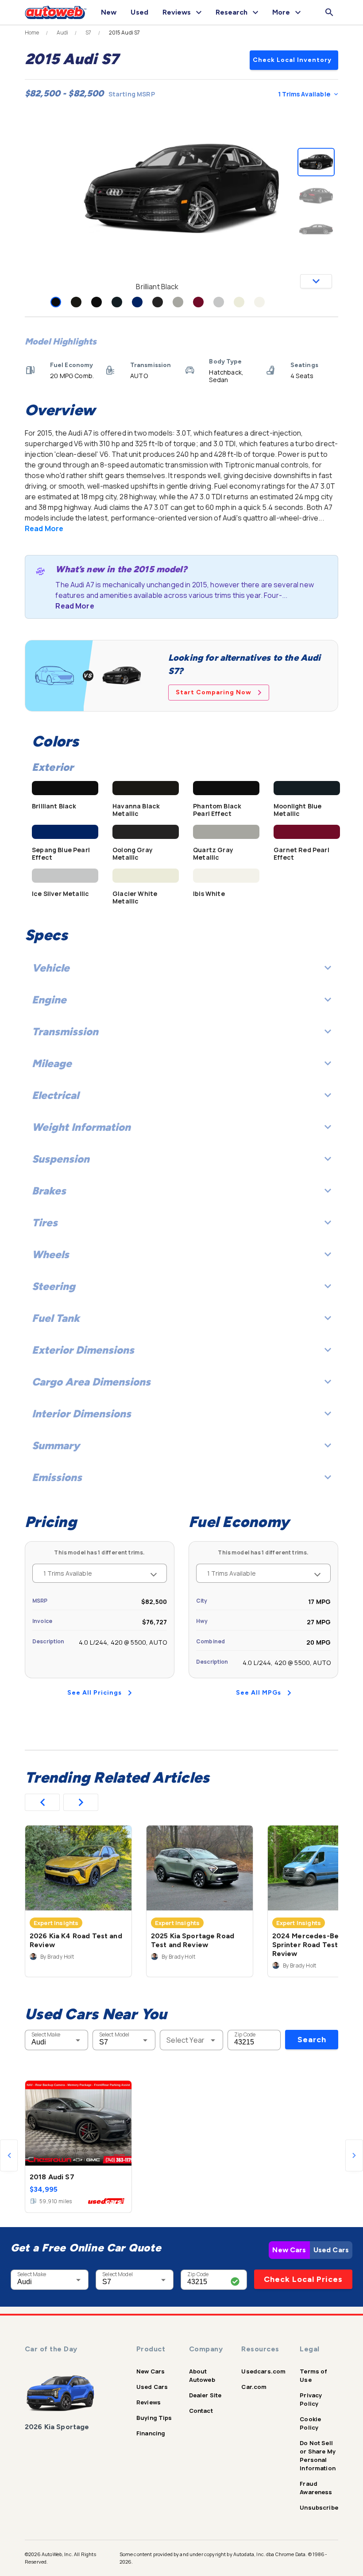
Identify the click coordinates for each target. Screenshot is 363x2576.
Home (32, 33)
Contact (201, 2411)
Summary (56, 1445)
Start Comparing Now (214, 692)
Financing (151, 2433)
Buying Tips (154, 2418)
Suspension (61, 1159)
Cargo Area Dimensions (91, 1382)
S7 (88, 33)
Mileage (52, 1063)
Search (312, 2040)
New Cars (289, 2250)
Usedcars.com (263, 2371)
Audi (63, 33)
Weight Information (81, 1127)
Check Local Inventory (292, 60)
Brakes (49, 1191)
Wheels (50, 1254)
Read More (44, 528)
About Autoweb (202, 2375)
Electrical (55, 1095)
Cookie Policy (310, 2423)
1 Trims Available (304, 94)
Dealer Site (205, 2395)
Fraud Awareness (316, 2488)
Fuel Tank (56, 1318)
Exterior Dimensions (83, 1350)
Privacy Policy (311, 2399)
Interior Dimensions (81, 1414)
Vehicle (51, 968)
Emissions (57, 1477)
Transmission (65, 1032)
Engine (49, 1000)
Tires (45, 1223)
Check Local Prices (303, 2279)
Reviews (149, 2402)
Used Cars (331, 2250)
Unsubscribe (319, 2507)
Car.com (254, 2387)
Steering (54, 1286)
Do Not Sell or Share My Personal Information (318, 2455)
